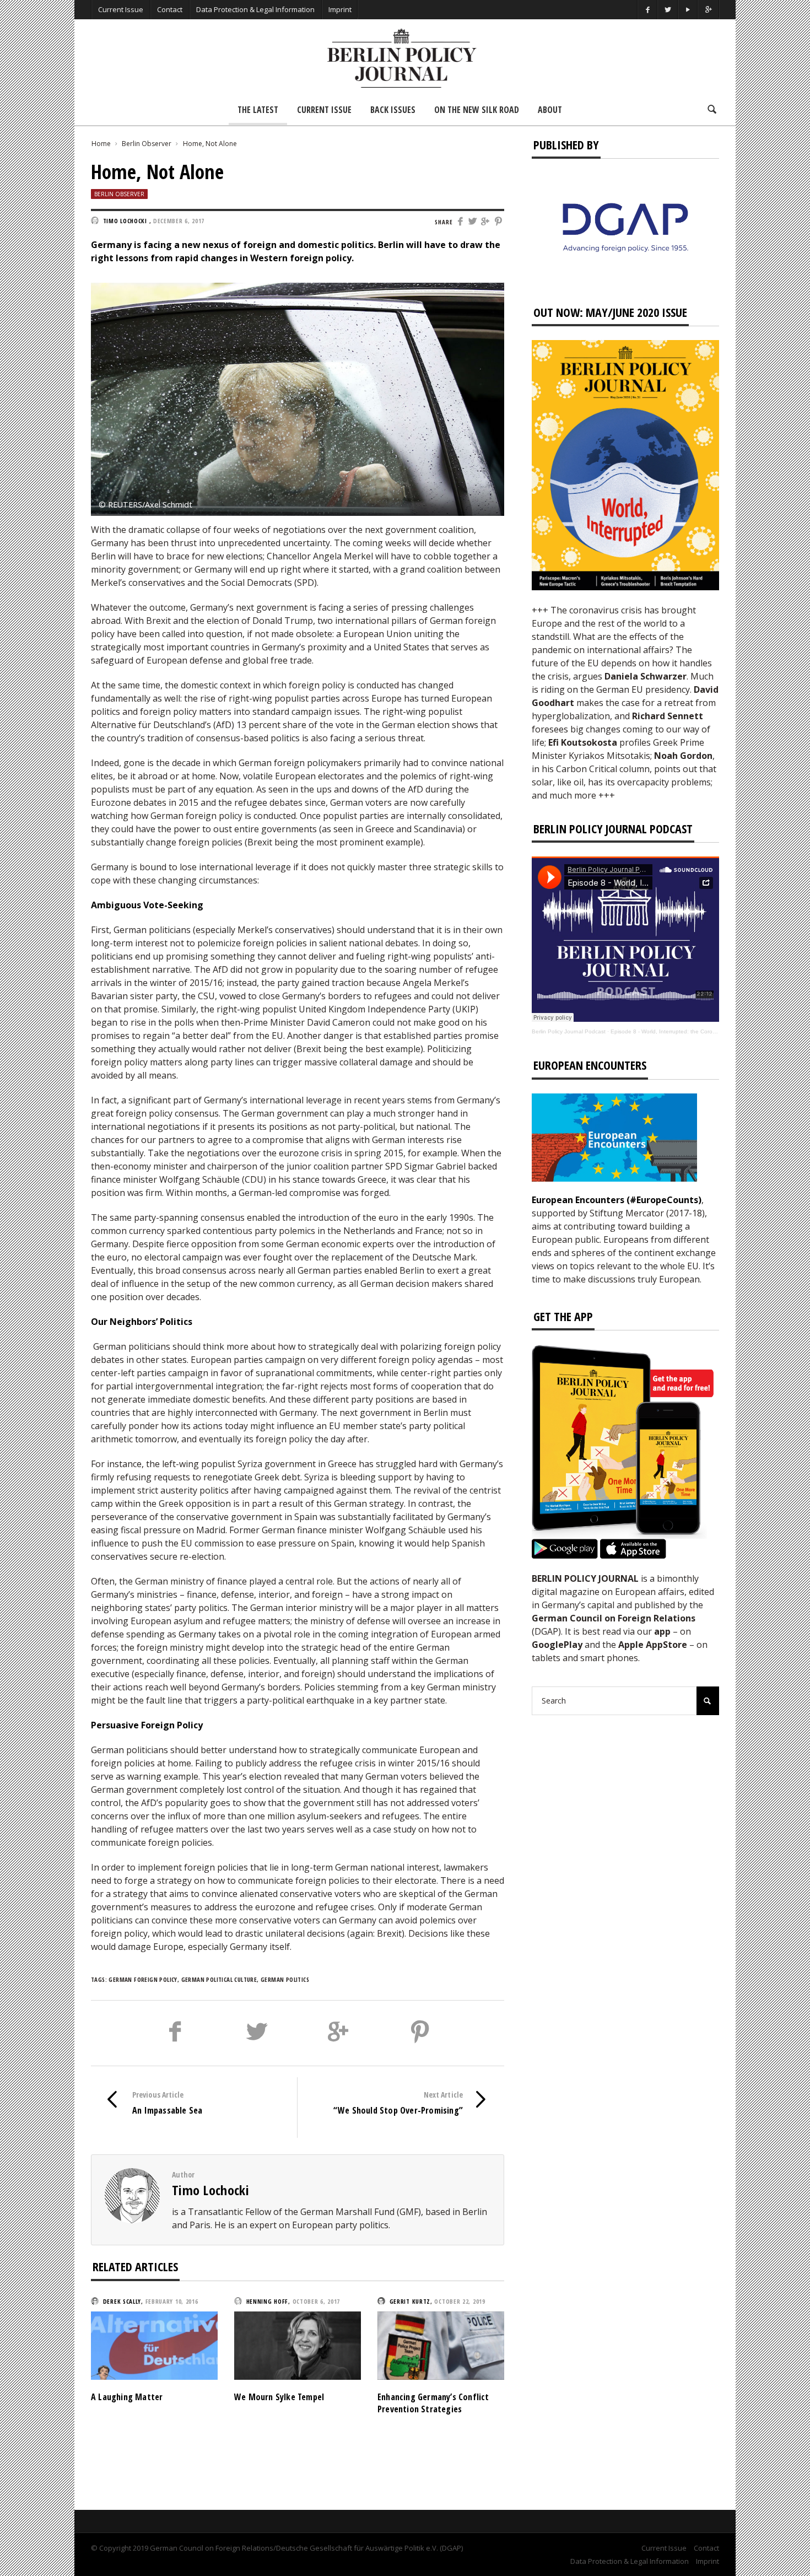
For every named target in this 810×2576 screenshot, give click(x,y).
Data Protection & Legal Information (255, 9)
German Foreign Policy (143, 1979)
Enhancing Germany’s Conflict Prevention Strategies (433, 2403)
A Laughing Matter (127, 2397)
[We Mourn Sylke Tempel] (298, 2345)
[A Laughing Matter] (154, 2345)
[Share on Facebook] (460, 222)
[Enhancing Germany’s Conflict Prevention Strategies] (441, 2345)
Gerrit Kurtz (410, 2301)
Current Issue (121, 9)
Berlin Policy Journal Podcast (569, 1031)
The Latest (258, 110)
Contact (170, 9)
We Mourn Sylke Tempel (279, 2397)
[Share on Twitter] (473, 222)
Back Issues (393, 110)
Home (101, 144)
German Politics (285, 1979)
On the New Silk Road (477, 110)
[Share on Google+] (486, 222)
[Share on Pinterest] (499, 222)
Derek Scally (122, 2301)
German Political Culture (219, 1979)
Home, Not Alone (210, 144)
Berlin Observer (147, 144)
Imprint (340, 9)
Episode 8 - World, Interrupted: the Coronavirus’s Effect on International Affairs (710, 1031)
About (550, 110)
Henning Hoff (267, 2301)
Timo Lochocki (210, 2190)
